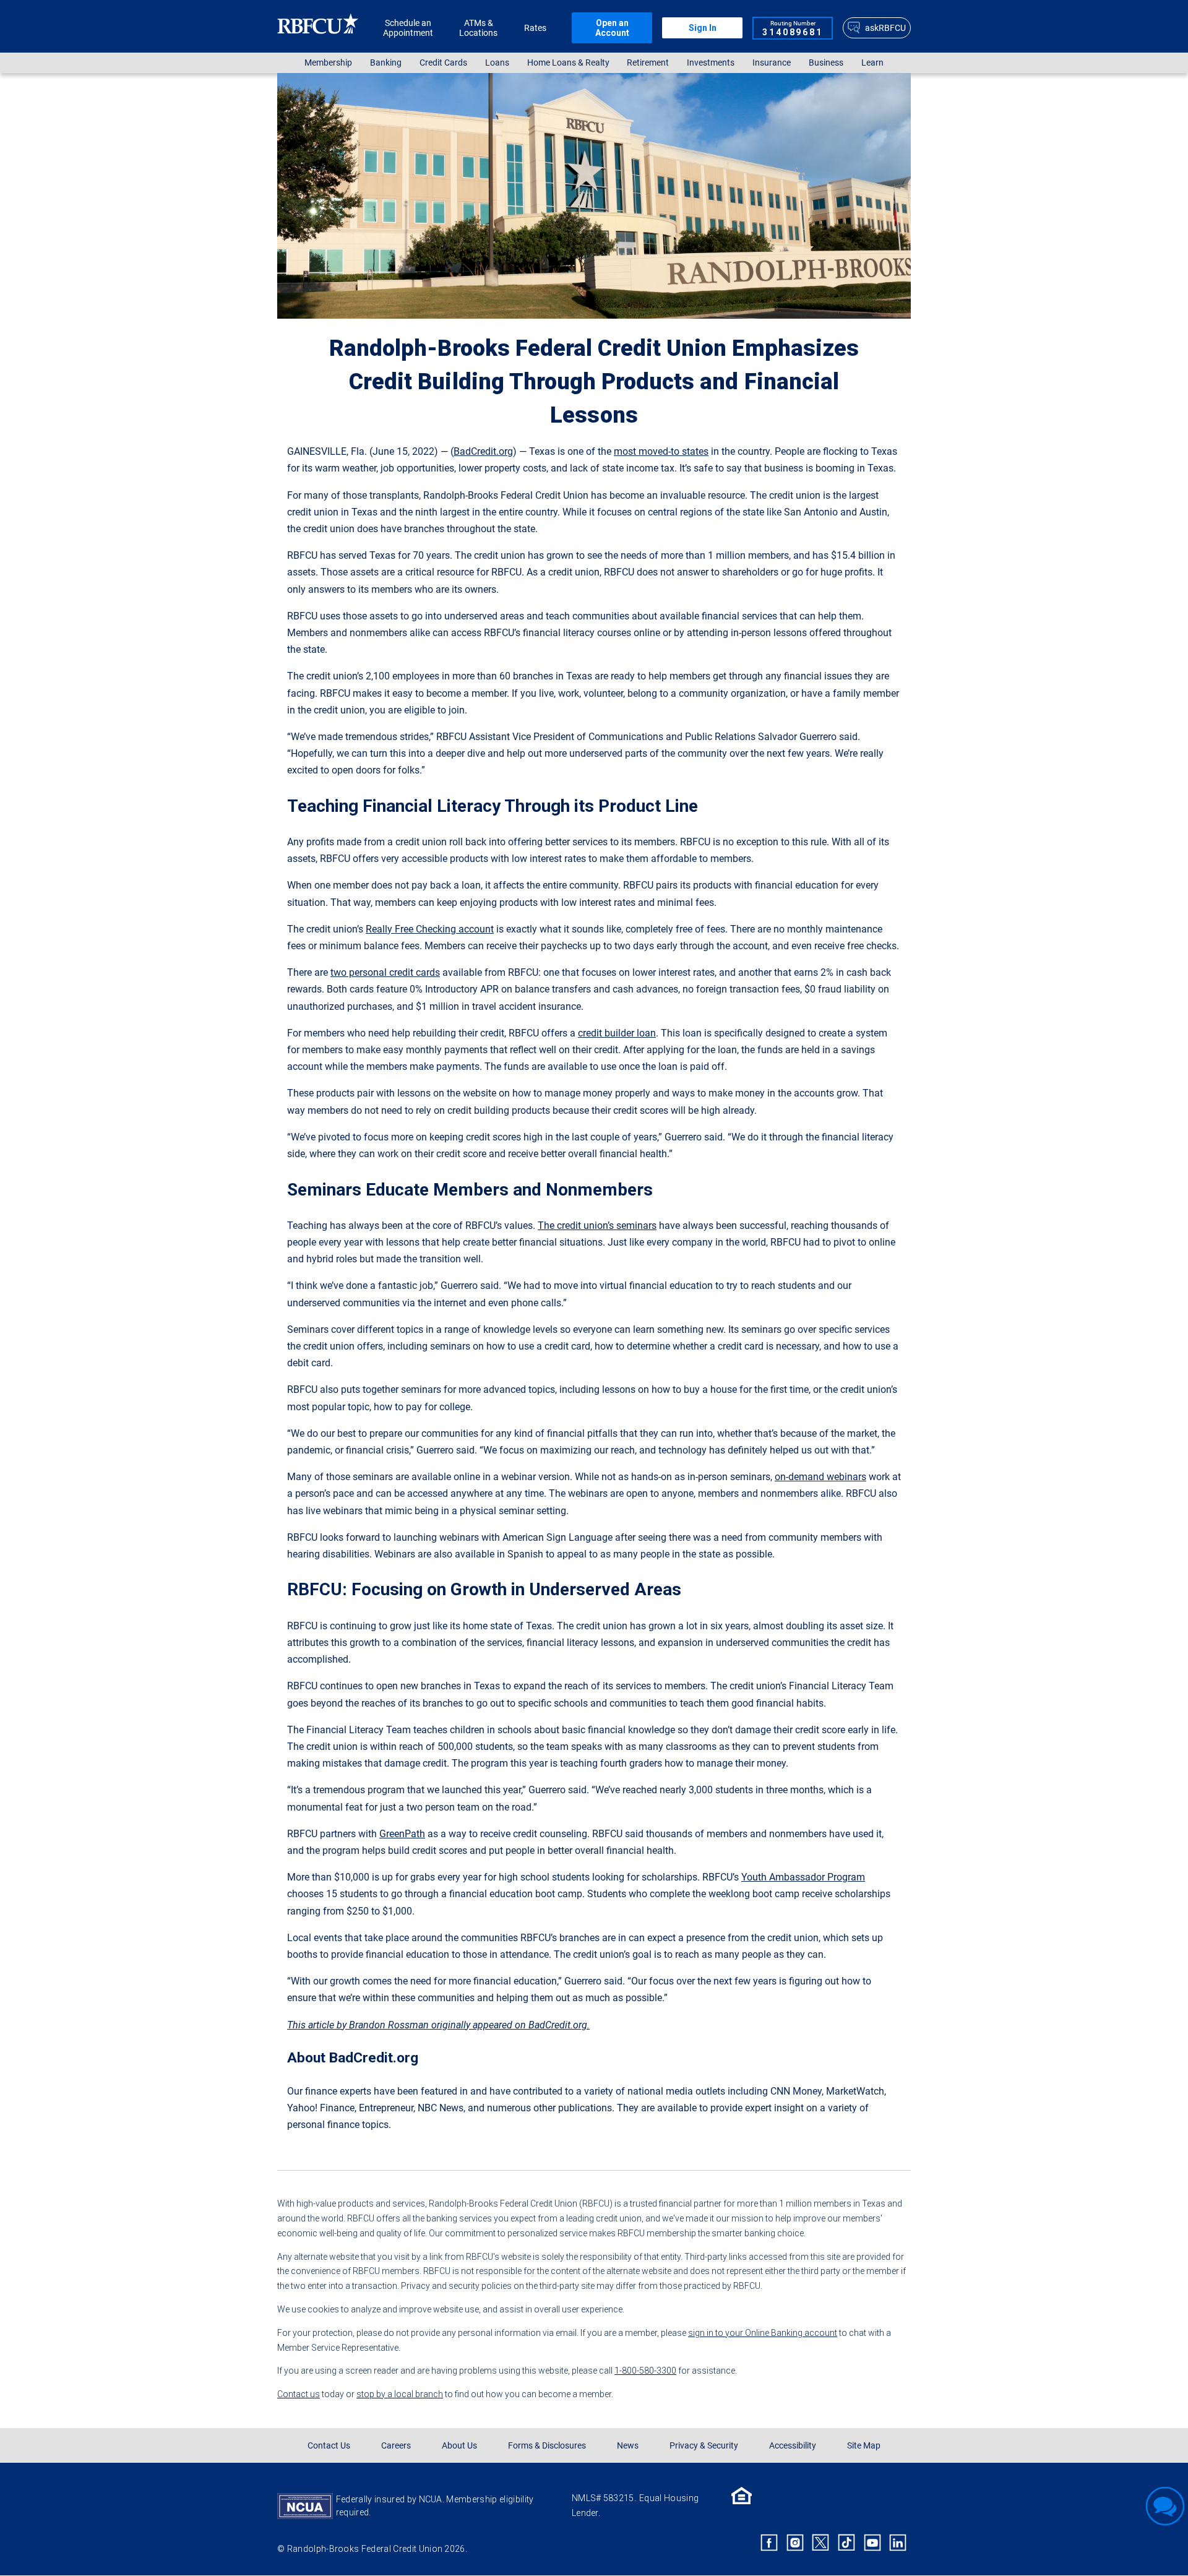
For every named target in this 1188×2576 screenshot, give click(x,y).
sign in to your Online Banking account (763, 2333)
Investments (711, 63)
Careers (396, 2445)
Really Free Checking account (430, 929)
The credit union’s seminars (597, 1226)
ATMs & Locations (478, 28)
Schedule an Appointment (408, 28)
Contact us (299, 2394)
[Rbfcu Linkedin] (898, 2543)
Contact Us (329, 2445)
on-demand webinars (820, 1477)
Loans (497, 63)
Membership (328, 63)
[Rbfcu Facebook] (769, 2543)
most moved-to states (661, 451)
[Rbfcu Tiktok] (846, 2543)
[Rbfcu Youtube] (872, 2543)
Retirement (648, 63)
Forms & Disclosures (547, 2445)
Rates (535, 28)
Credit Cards (443, 63)
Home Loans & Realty (568, 63)
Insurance (772, 63)
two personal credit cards (385, 972)
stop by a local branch (400, 2394)
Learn (872, 63)
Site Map (864, 2445)
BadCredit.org (483, 451)
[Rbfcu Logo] (318, 28)
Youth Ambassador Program (803, 1877)
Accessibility (793, 2445)
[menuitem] (329, 63)
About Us (459, 2445)
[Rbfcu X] (821, 2543)
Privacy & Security (704, 2445)
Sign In (703, 28)
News (628, 2445)
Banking (386, 63)
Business (826, 63)
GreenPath (402, 1834)
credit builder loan (617, 1033)
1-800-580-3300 (645, 2371)
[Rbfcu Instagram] (795, 2543)
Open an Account (612, 28)
